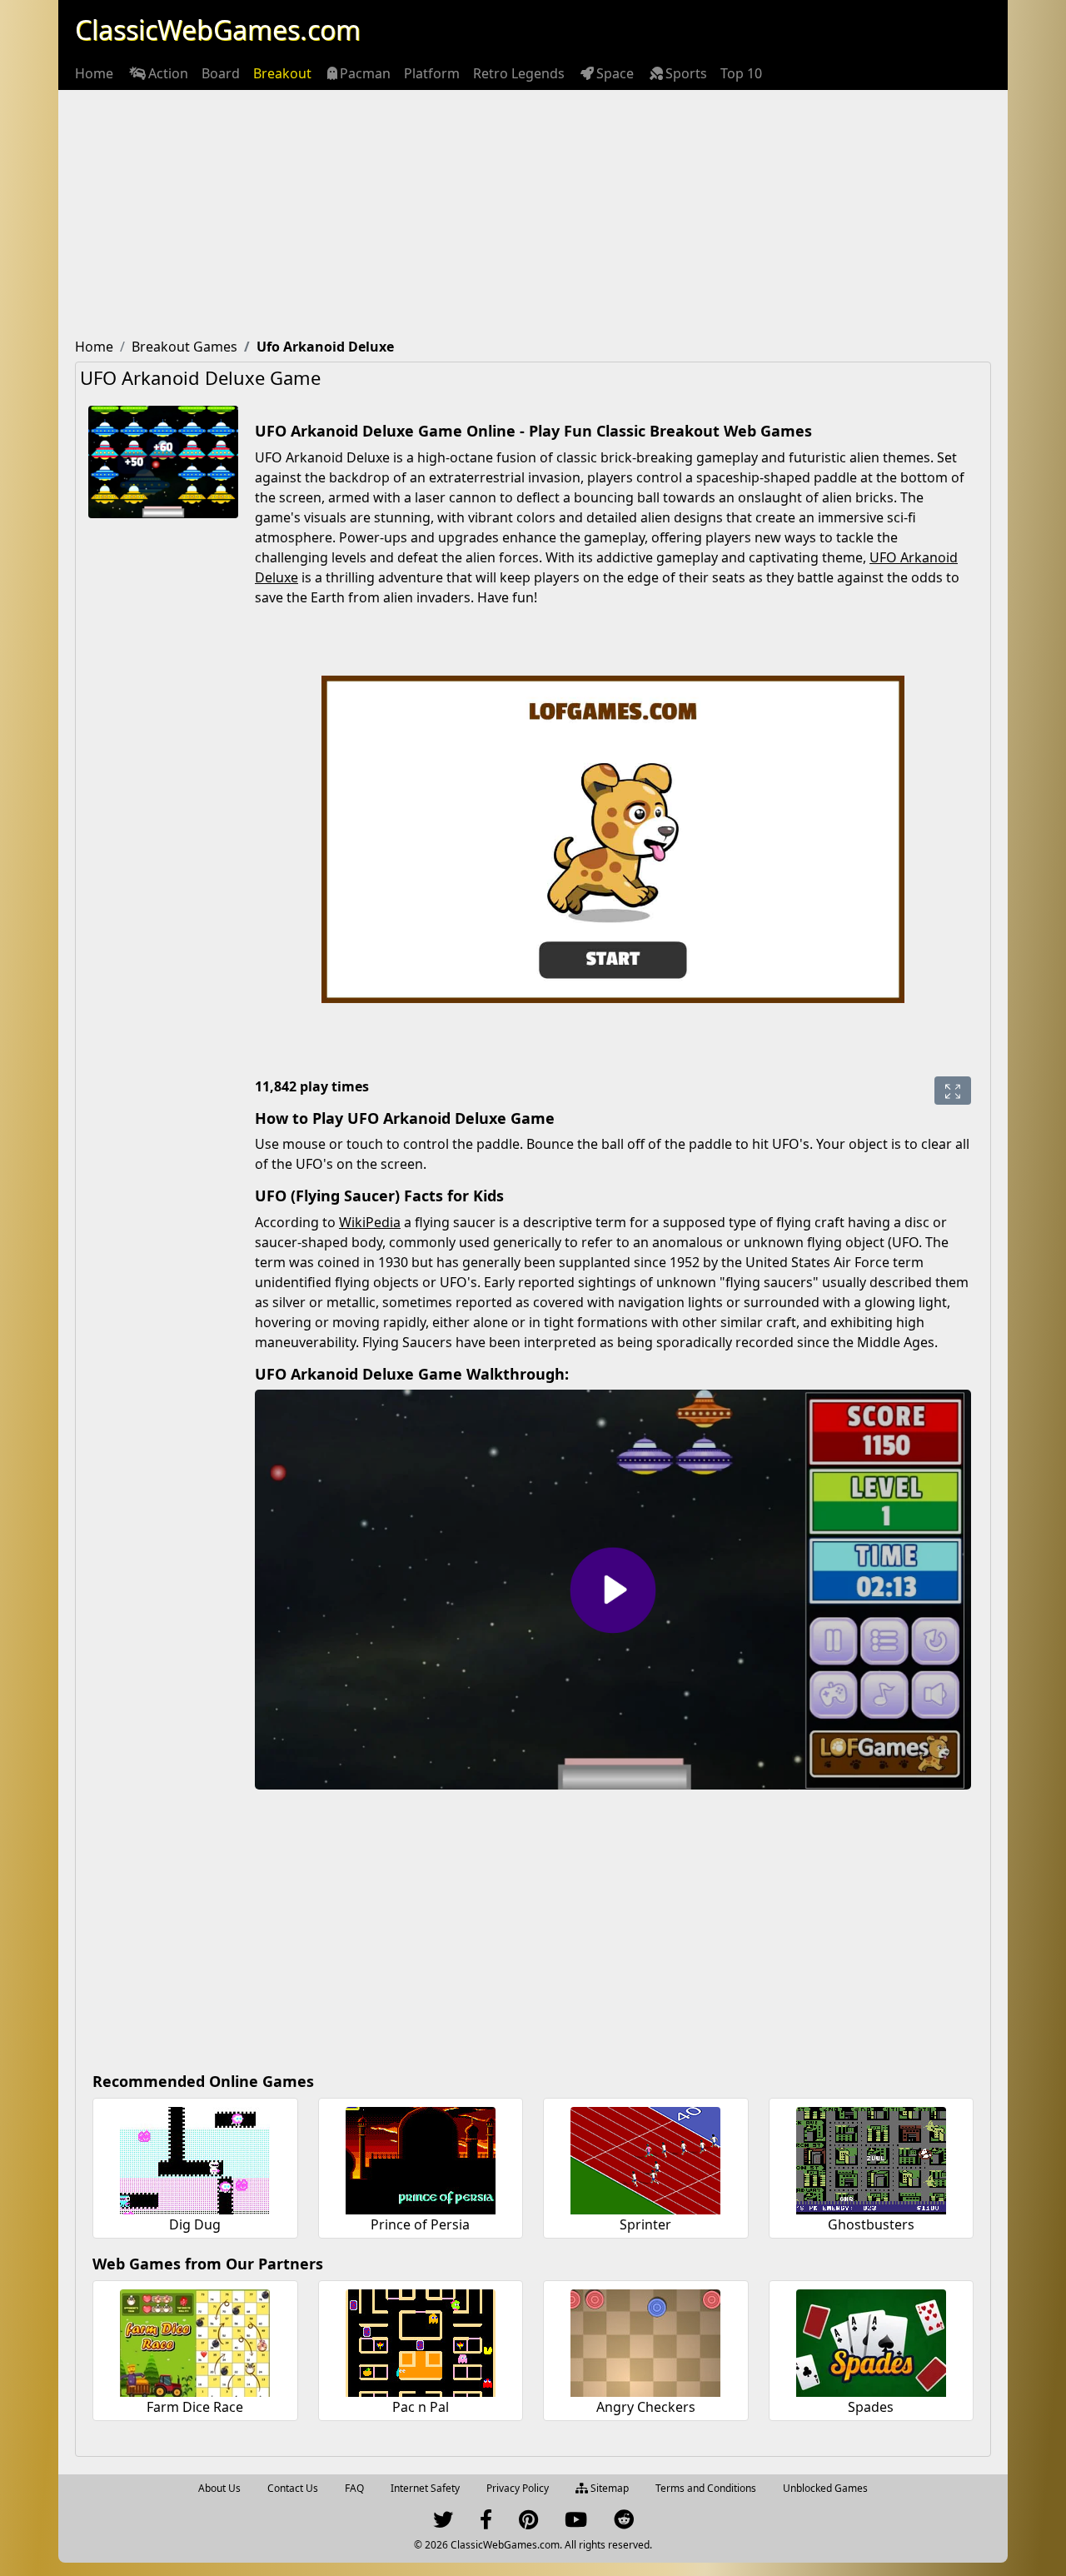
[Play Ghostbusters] (871, 2158)
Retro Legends (519, 73)
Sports (686, 73)
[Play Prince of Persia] (421, 2158)
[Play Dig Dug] (195, 2158)
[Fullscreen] (953, 1091)
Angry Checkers (646, 2407)
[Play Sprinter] (645, 2158)
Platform (432, 73)
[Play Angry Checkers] (645, 2341)
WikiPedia (370, 1222)
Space (615, 73)
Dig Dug (195, 2224)
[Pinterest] (528, 2523)
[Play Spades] (871, 2341)
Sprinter (645, 2224)
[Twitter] (443, 2523)
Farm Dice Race (195, 2407)
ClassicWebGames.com (218, 30)
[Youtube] (576, 2523)
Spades (871, 2407)
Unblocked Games (825, 2488)
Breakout (282, 73)
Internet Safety (425, 2488)
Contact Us (293, 2488)
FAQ (354, 2488)
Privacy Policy (518, 2488)
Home (94, 73)
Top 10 (741, 73)
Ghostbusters (871, 2224)
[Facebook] (486, 2523)
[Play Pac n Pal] (421, 2341)
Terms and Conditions (706, 2488)
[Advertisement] (533, 215)
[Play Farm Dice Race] (195, 2341)
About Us (219, 2488)
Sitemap (608, 2488)
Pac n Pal (421, 2407)
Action (168, 73)
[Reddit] (624, 2523)
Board (221, 73)
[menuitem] (94, 73)
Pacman (365, 73)
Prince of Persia (420, 2224)
